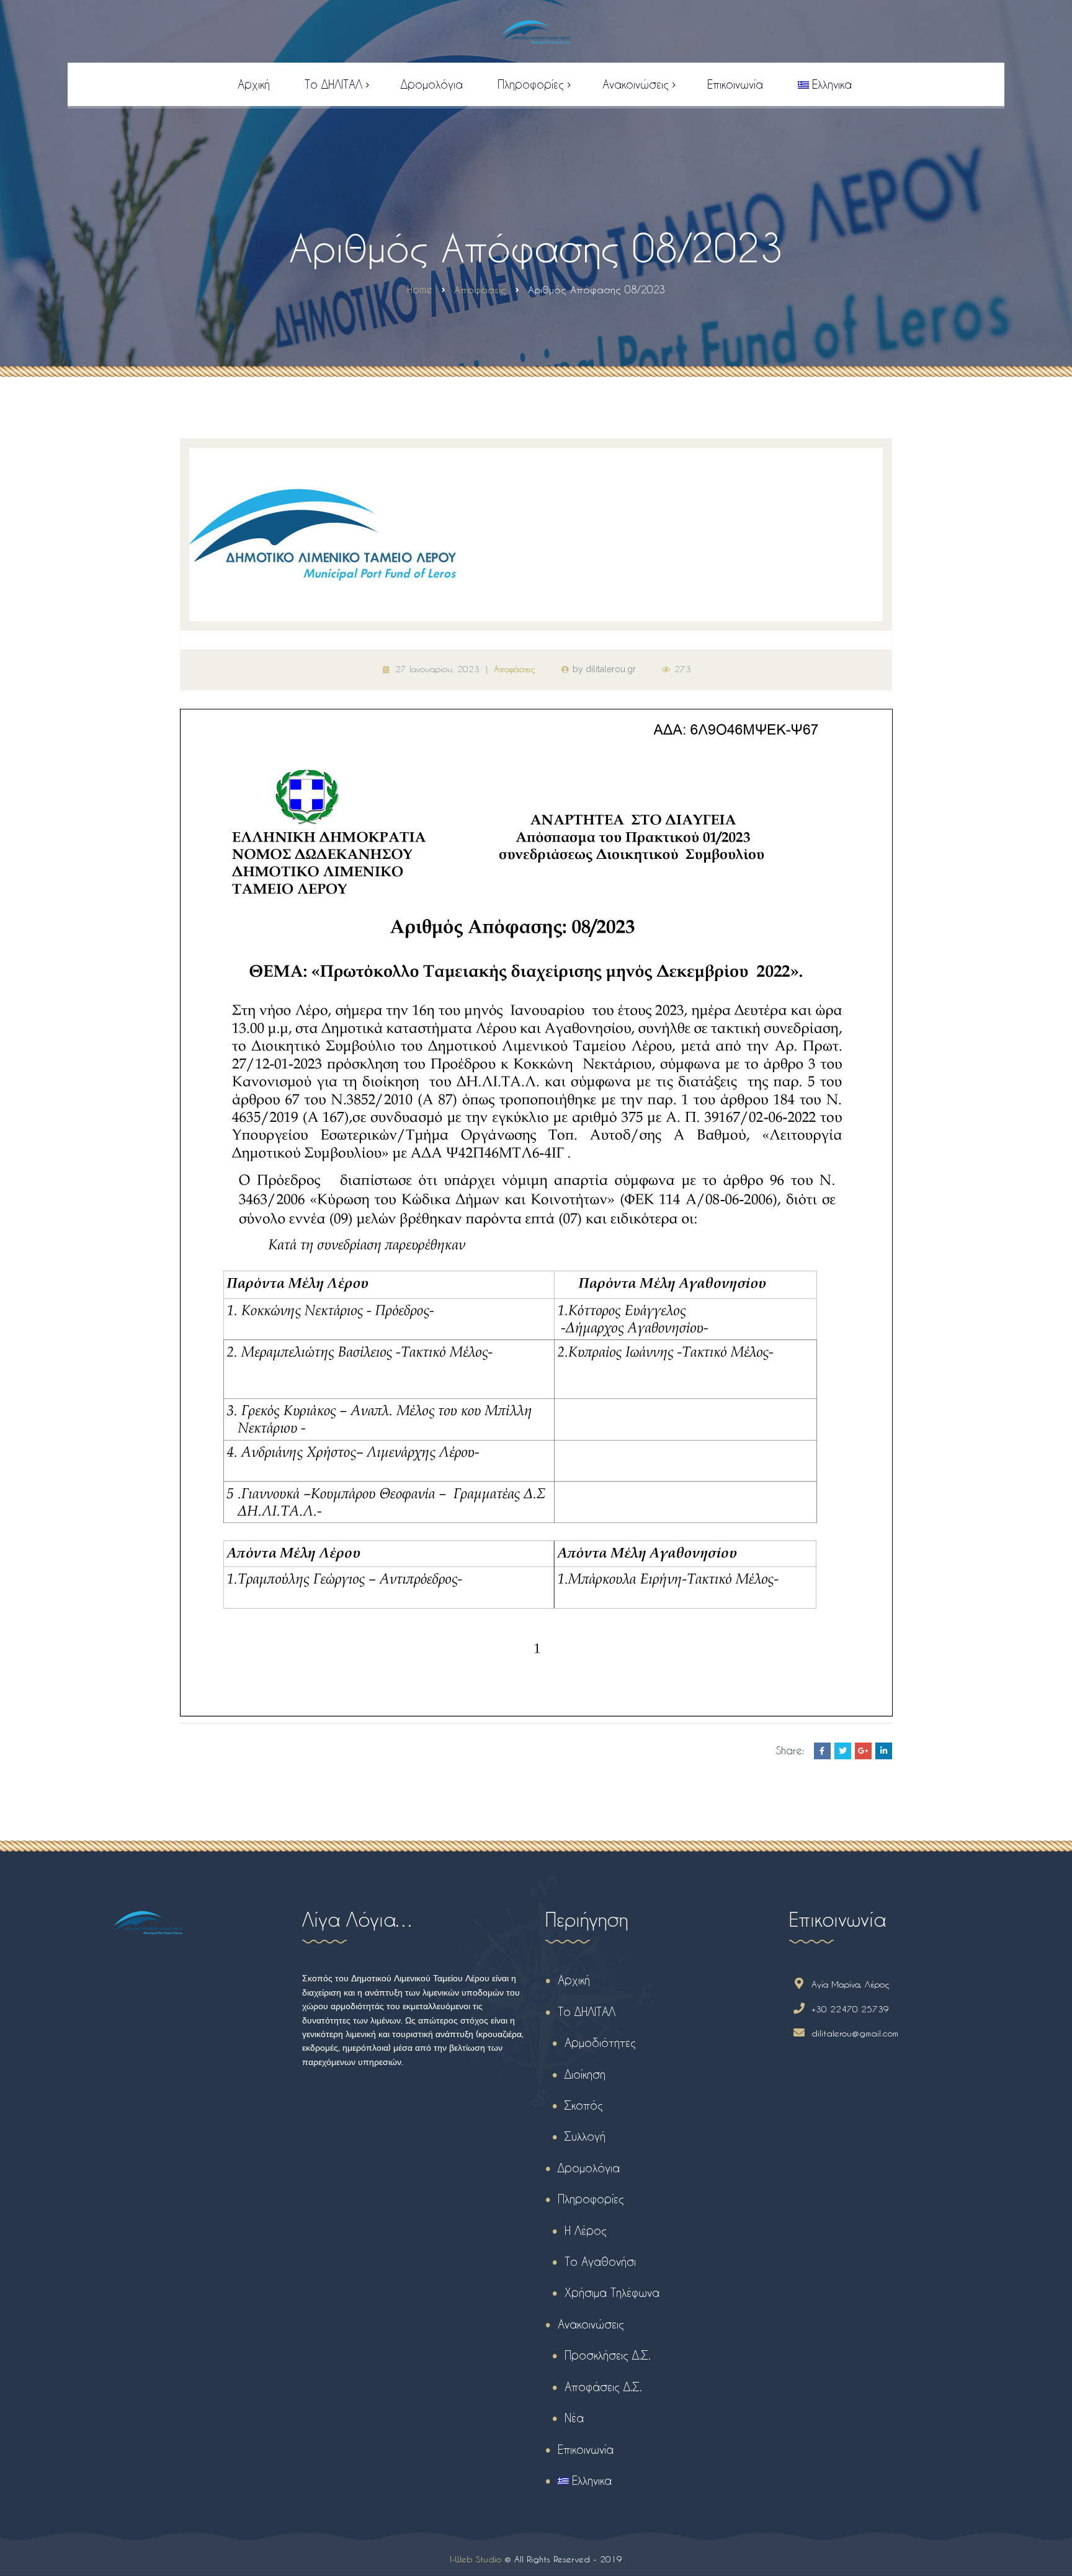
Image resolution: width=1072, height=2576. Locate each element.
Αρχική (574, 1980)
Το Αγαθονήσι (600, 2261)
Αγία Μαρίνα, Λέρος (851, 1984)
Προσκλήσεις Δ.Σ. (608, 2355)
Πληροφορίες (591, 2199)
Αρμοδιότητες (600, 2042)
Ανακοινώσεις (591, 2324)
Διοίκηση (585, 2074)
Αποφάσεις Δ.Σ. (603, 2387)
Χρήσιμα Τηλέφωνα (612, 2292)
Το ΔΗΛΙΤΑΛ (587, 2011)
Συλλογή (585, 2136)
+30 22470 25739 (850, 2009)
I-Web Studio (476, 2559)
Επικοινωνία (586, 2449)
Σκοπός (584, 2105)
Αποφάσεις (515, 669)
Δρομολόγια (589, 2168)
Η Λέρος (586, 2230)
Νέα (574, 2418)
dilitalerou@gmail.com (855, 2033)
